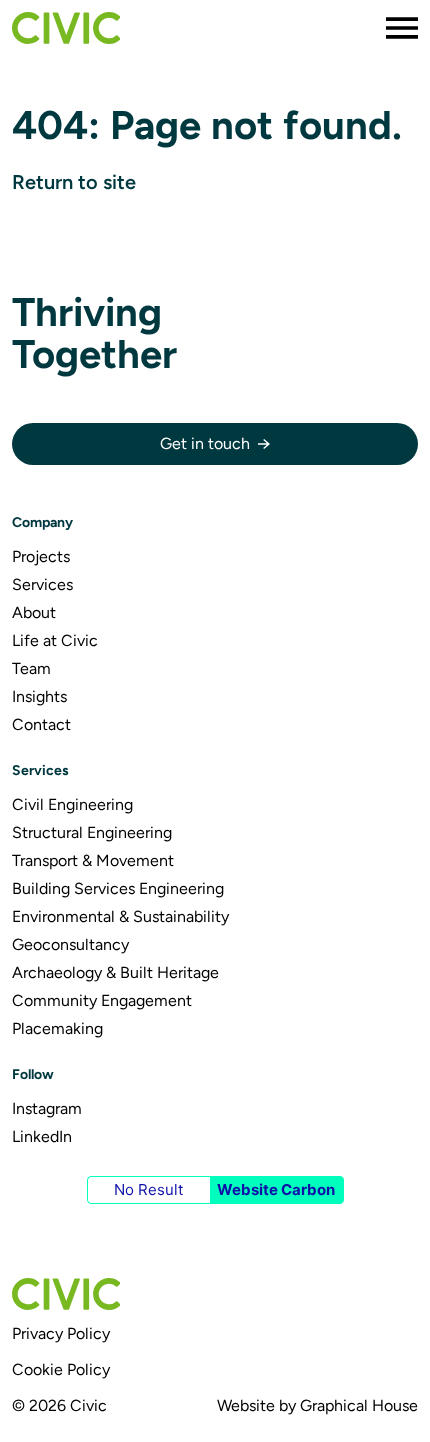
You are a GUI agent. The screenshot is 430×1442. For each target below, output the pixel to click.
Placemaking (57, 1028)
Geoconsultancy (70, 944)
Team (31, 668)
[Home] (66, 28)
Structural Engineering (92, 832)
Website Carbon (276, 1189)
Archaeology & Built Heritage (115, 972)
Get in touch (205, 443)
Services (42, 584)
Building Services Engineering (118, 888)
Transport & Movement (93, 860)
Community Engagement (102, 1000)
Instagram (47, 1108)
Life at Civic (55, 640)
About (34, 612)
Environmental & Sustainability (120, 916)
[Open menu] (402, 28)
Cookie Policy (61, 1369)
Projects (41, 556)
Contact (41, 724)
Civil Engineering (72, 804)
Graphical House (359, 1405)
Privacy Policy (61, 1333)
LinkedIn (42, 1136)
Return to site (74, 182)
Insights (39, 696)
